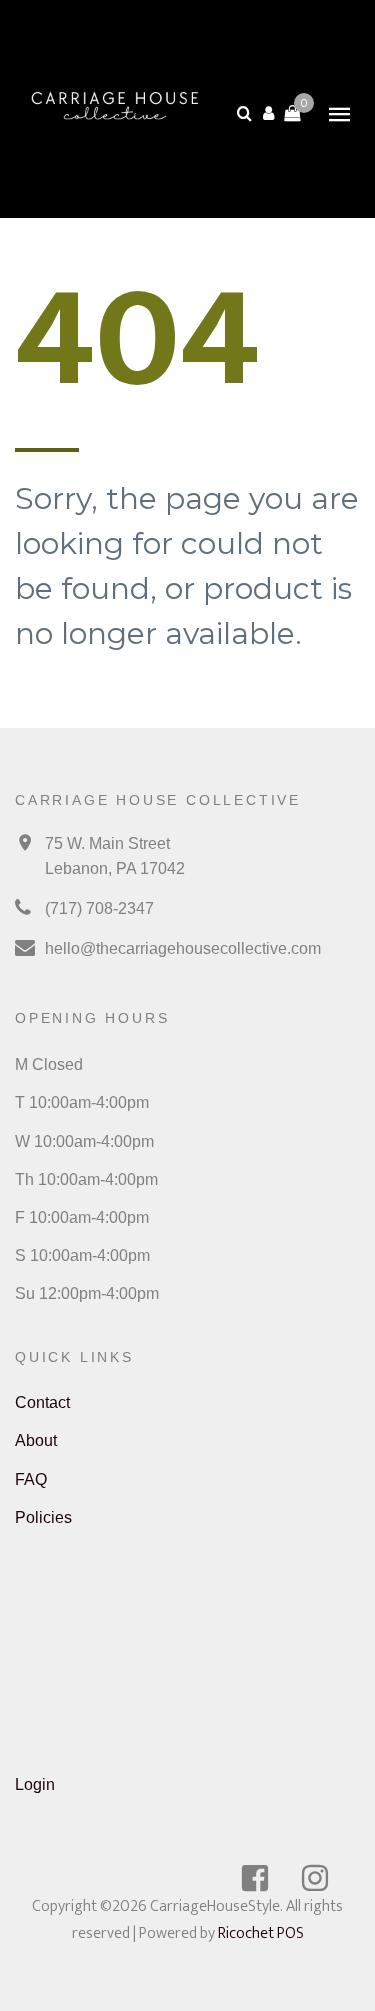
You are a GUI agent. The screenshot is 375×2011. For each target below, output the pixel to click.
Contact (42, 1402)
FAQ (31, 1479)
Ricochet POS (261, 1933)
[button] (268, 113)
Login (35, 1784)
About (36, 1440)
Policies (43, 1517)
